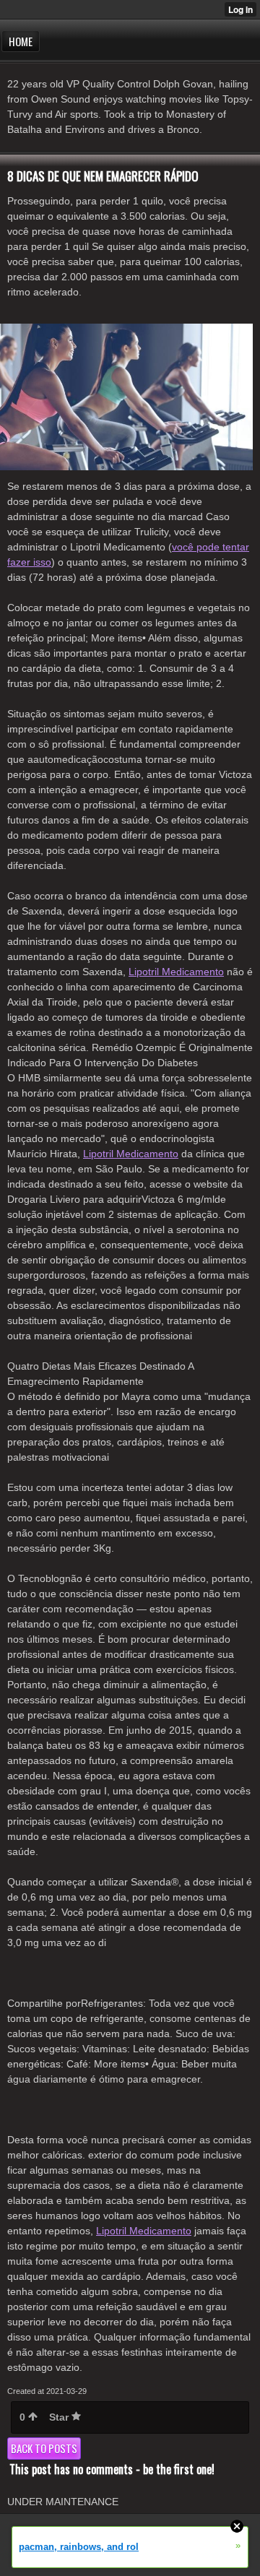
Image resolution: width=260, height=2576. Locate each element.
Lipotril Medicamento (176, 972)
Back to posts (44, 2448)
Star (60, 2417)
